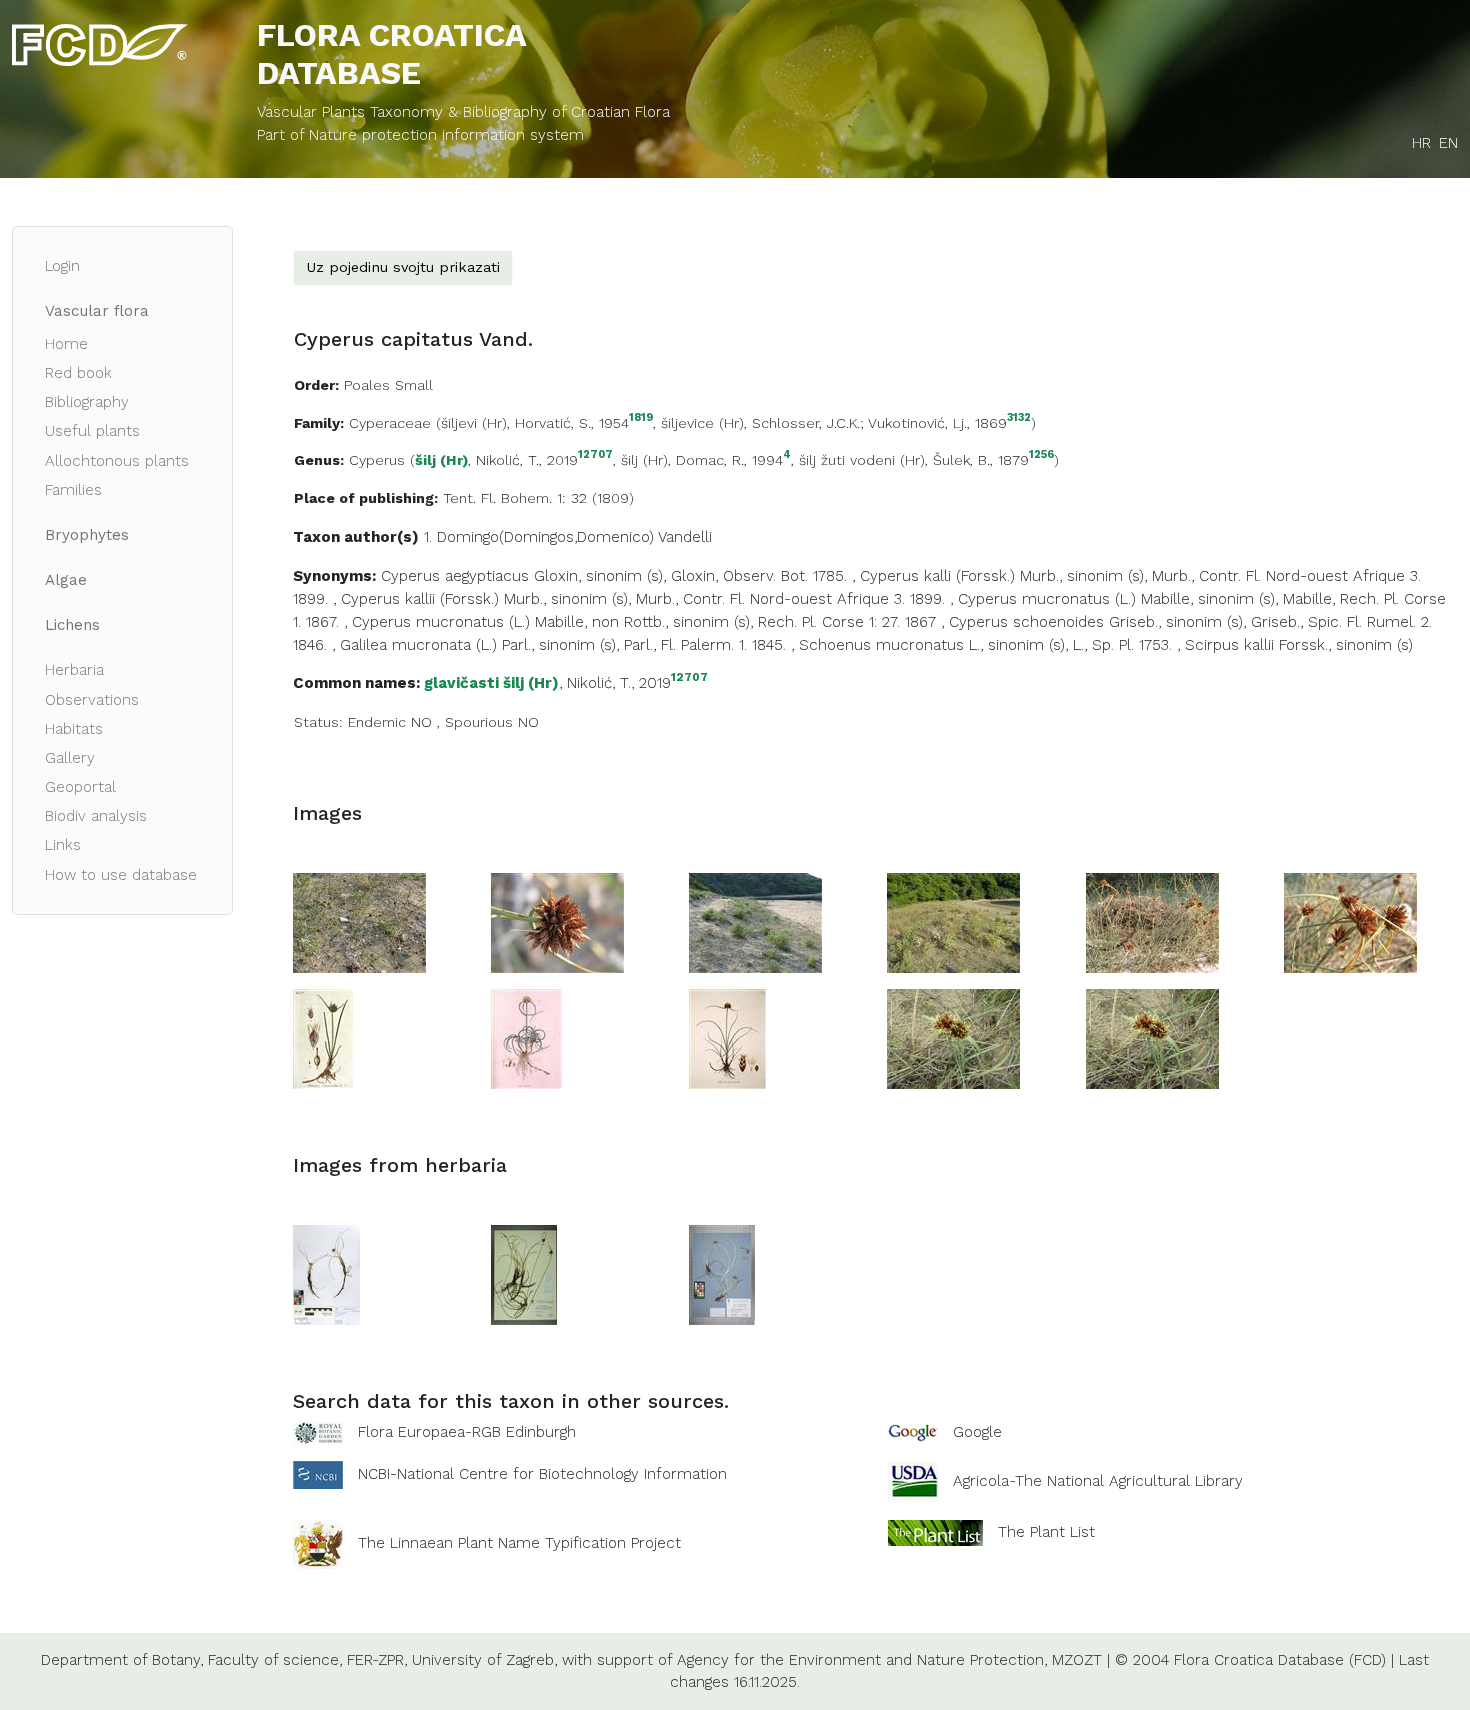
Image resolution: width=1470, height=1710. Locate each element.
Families (73, 490)
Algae (66, 580)
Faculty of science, (275, 1660)
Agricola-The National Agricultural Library (1098, 1481)
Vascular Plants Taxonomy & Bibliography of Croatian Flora (463, 112)
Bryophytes (87, 535)
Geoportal (80, 787)
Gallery (70, 758)
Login (62, 266)
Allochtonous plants (117, 461)
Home (66, 344)
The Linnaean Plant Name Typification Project (519, 1543)
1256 (1041, 455)
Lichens (72, 625)
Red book (78, 373)
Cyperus (377, 460)
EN (1448, 143)
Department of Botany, (122, 1660)
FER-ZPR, (377, 1660)
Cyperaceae (390, 423)
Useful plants (92, 431)
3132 (1019, 418)
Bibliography (87, 402)
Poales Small (388, 385)
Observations (92, 700)
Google (977, 1432)
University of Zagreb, (484, 1660)
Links (63, 845)
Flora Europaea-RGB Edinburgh (467, 1432)
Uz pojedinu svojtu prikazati (403, 267)
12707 (595, 455)
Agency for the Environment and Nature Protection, (862, 1660)
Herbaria (74, 670)
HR (1421, 143)
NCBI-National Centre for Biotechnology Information (542, 1473)
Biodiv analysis (96, 816)
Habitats (74, 729)
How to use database (121, 875)
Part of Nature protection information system (420, 135)
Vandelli (685, 537)
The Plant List (1046, 1531)
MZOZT (1077, 1660)
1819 (641, 418)
